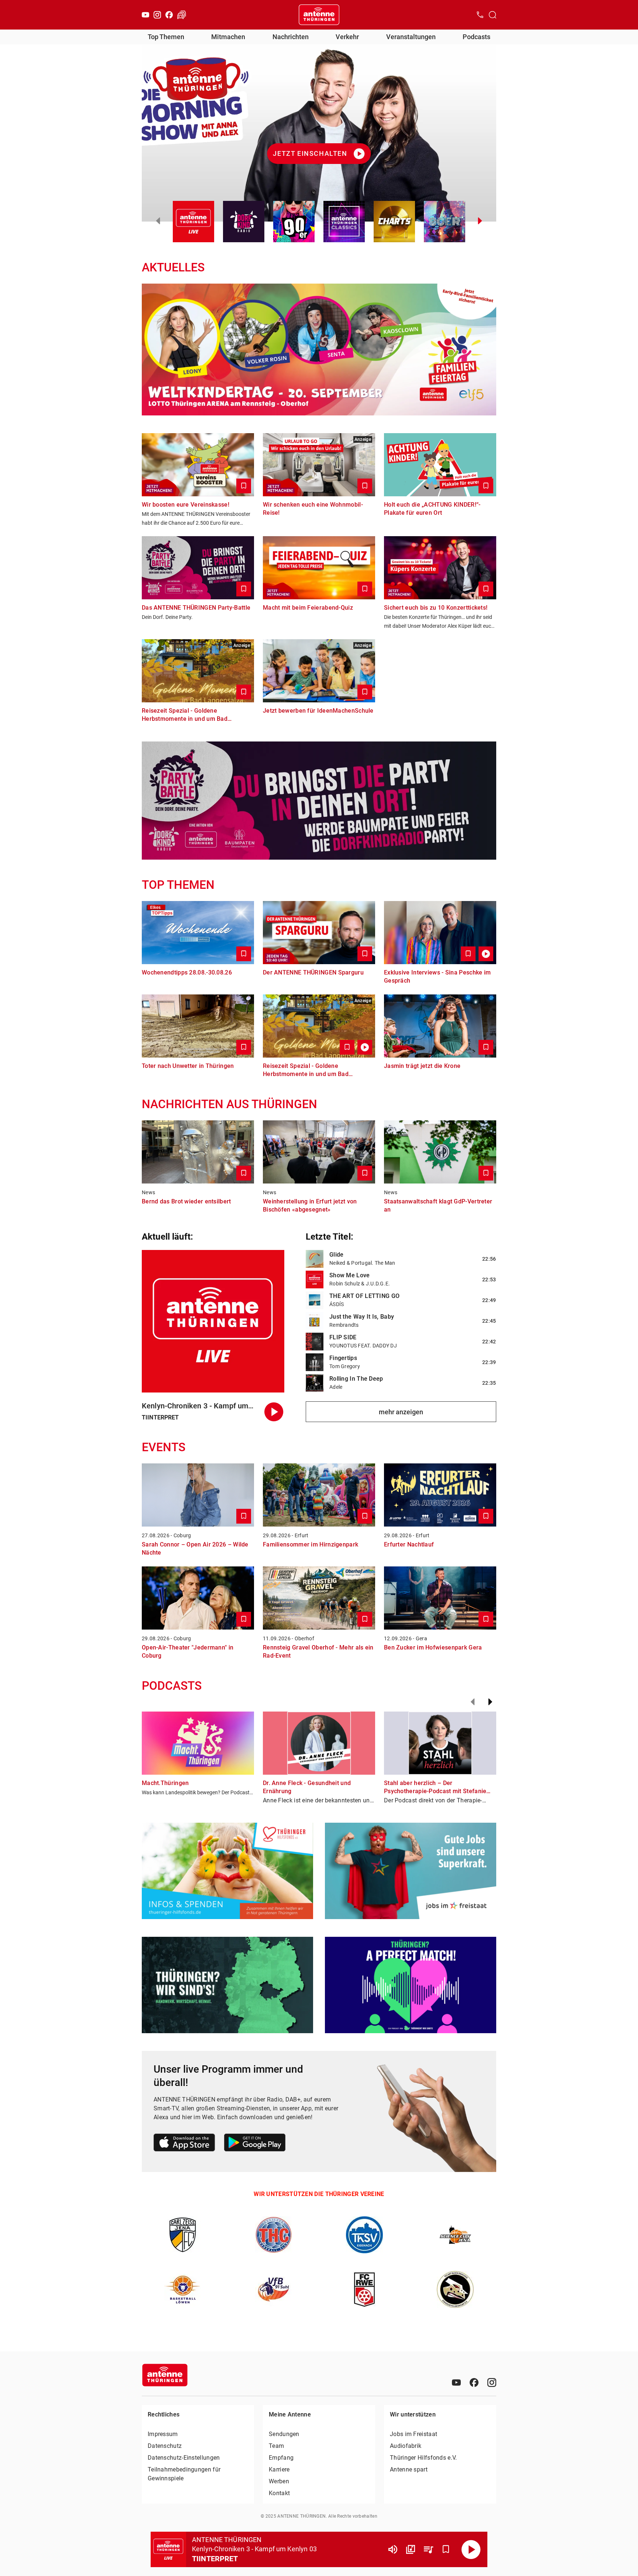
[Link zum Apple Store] (184, 2144)
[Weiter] (490, 1702)
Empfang (281, 2458)
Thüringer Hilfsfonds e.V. (423, 2458)
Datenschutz (165, 2446)
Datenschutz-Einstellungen (184, 2458)
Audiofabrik (406, 2446)
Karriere (279, 2469)
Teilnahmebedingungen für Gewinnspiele (184, 2474)
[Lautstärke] (393, 2549)
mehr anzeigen (401, 1412)
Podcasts (476, 37)
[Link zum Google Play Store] (255, 2144)
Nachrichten (291, 37)
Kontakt (279, 2493)
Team (276, 2446)
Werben (279, 2481)
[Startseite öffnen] (319, 15)
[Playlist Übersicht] (428, 2549)
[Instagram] (157, 15)
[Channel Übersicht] (411, 2549)
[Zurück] (473, 1702)
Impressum (163, 2434)
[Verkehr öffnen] (182, 15)
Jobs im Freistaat (414, 2434)
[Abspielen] (471, 2549)
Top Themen (166, 37)
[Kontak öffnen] (480, 15)
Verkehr (347, 37)
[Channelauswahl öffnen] (493, 15)
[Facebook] (169, 15)
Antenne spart (409, 2469)
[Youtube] (145, 15)
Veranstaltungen (411, 37)
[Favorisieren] (446, 2549)
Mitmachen (228, 37)
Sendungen (284, 2434)
